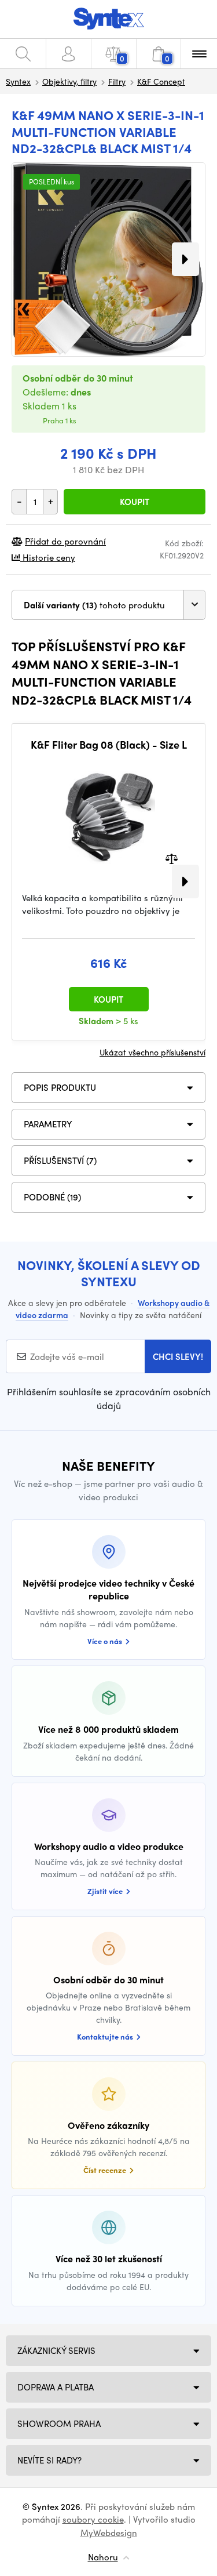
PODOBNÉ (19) (52, 1197)
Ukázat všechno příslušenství (152, 1052)
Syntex (18, 81)
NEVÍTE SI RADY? (49, 2460)
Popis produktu (60, 1087)
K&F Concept (161, 81)
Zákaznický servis (56, 2350)
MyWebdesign (109, 2533)
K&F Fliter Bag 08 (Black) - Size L (109, 745)
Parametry (48, 1124)
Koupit (135, 502)
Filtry (117, 81)
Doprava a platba (56, 2387)
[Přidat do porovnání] (172, 857)
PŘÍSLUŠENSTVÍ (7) (60, 1160)
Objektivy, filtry (69, 81)
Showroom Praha (59, 2423)
